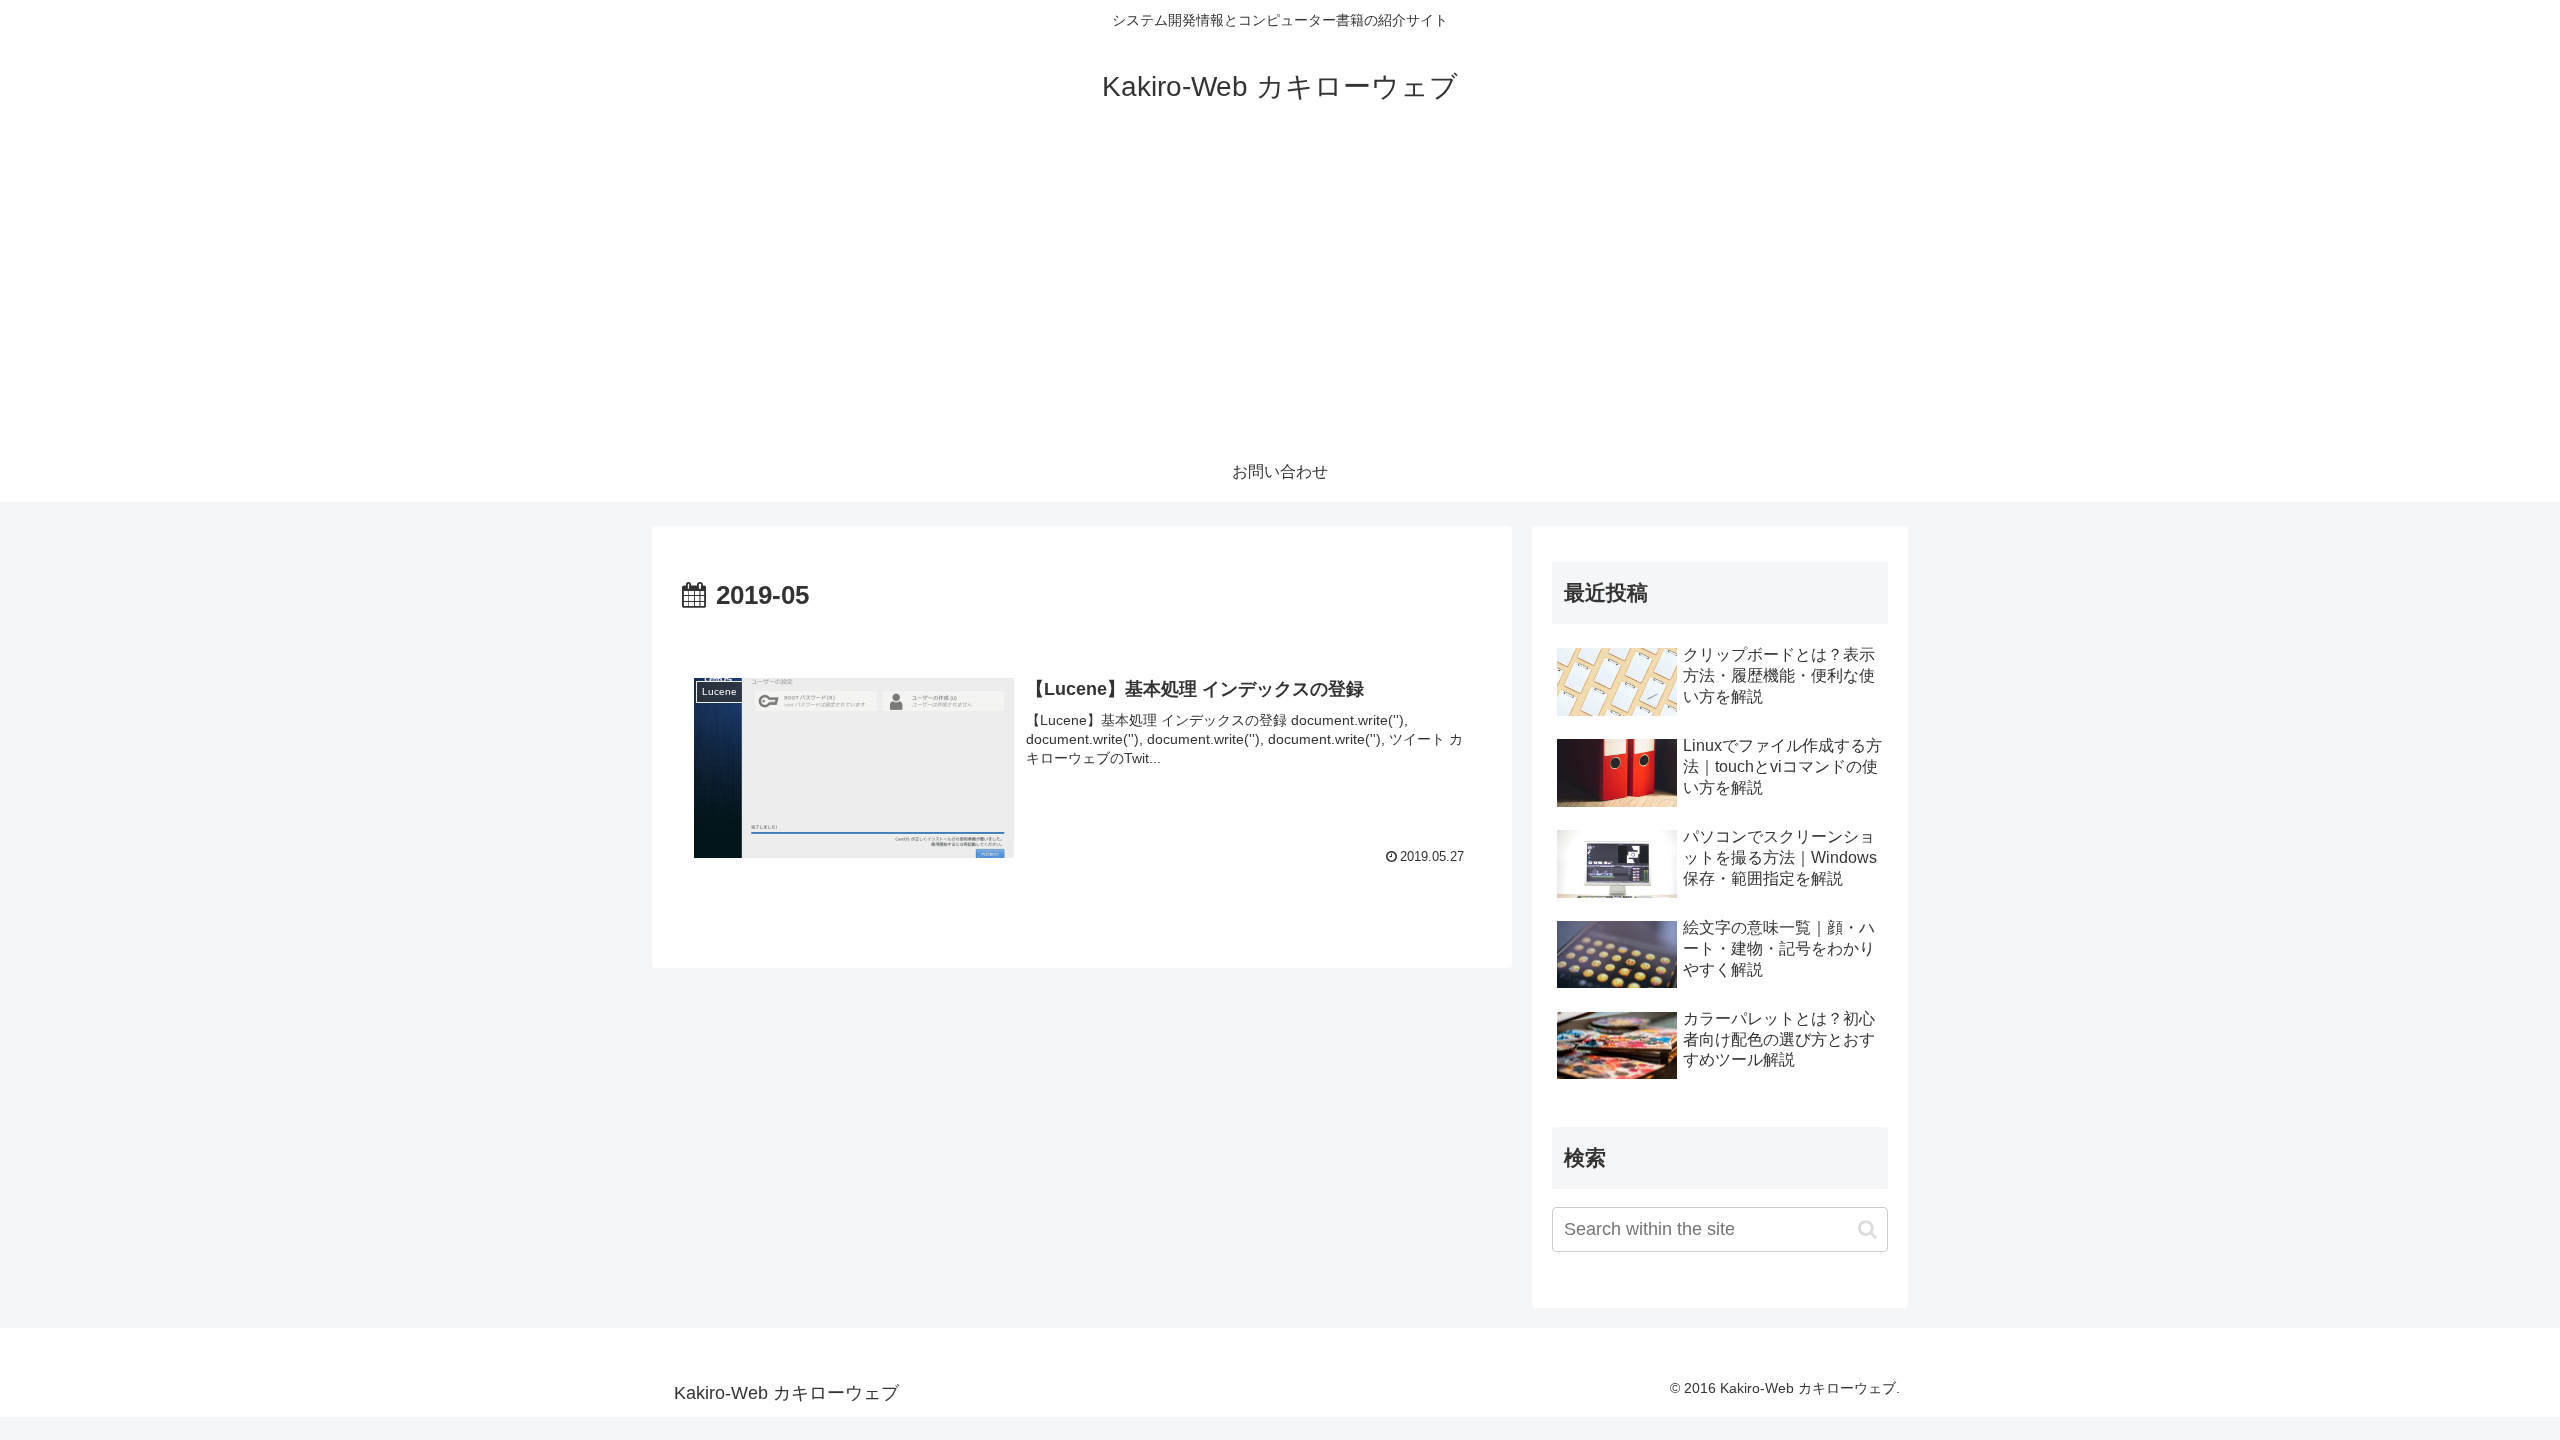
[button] (1867, 1229)
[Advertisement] (1280, 292)
